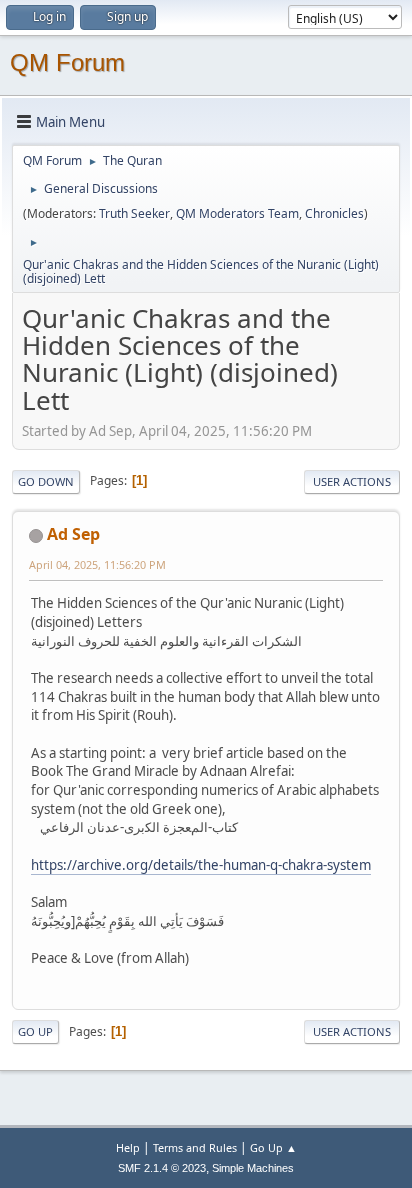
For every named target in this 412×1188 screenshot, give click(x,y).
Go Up (35, 1031)
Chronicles (334, 213)
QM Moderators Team (237, 213)
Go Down (46, 481)
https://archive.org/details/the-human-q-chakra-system (201, 865)
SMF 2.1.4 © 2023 (162, 1168)
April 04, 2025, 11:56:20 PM (97, 564)
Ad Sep (73, 534)
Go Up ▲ (273, 1147)
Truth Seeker (134, 213)
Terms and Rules (195, 1147)
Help (128, 1147)
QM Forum (67, 62)
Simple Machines (253, 1168)
